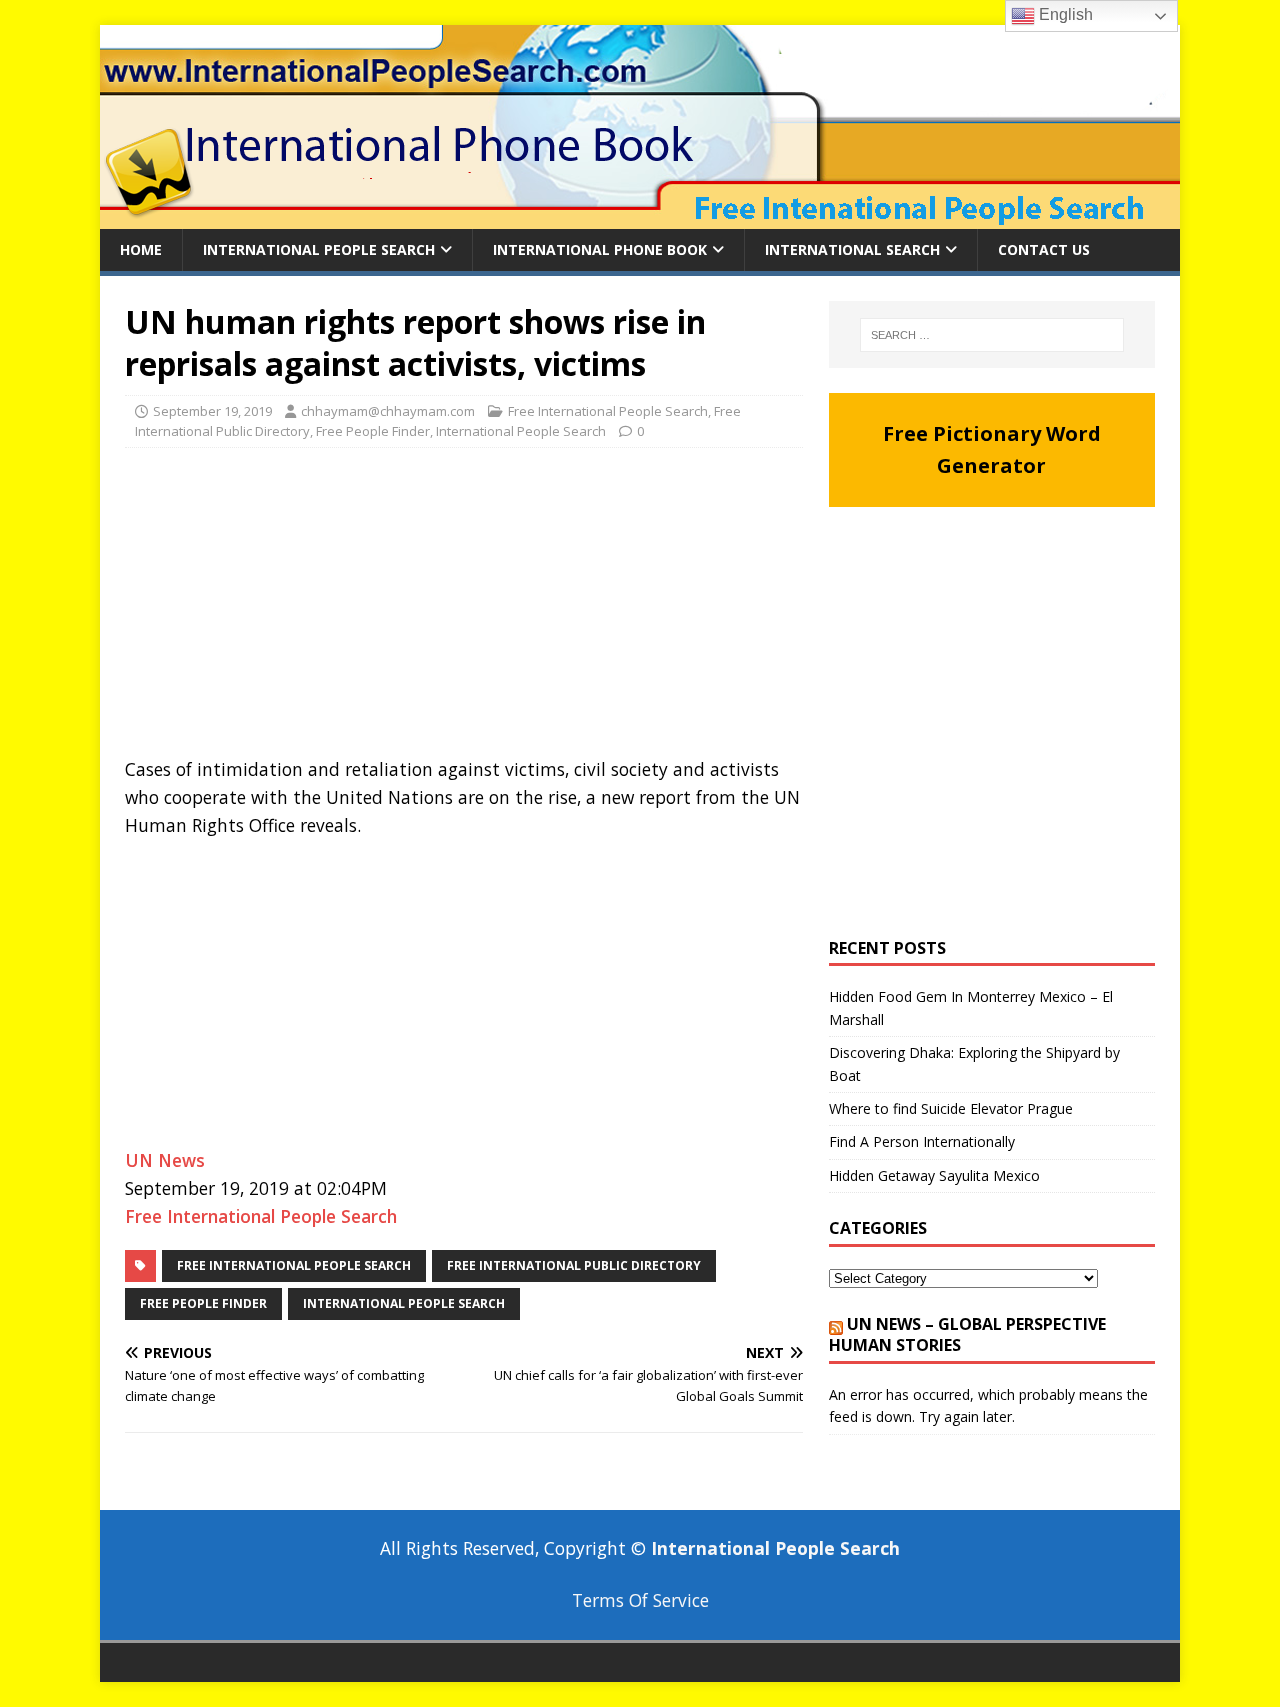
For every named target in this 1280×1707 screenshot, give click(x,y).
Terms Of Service (640, 1600)
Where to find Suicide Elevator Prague (951, 1108)
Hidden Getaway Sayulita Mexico (934, 1175)
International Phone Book (600, 249)
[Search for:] (992, 335)
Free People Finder (373, 431)
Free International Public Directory (574, 1265)
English (1064, 14)
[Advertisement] (464, 608)
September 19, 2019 (212, 411)
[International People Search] (640, 217)
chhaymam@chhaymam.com (388, 411)
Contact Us (1044, 249)
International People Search (319, 249)
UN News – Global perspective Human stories (967, 1334)
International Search (852, 249)
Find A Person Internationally (922, 1141)
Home (141, 249)
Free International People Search (608, 411)
